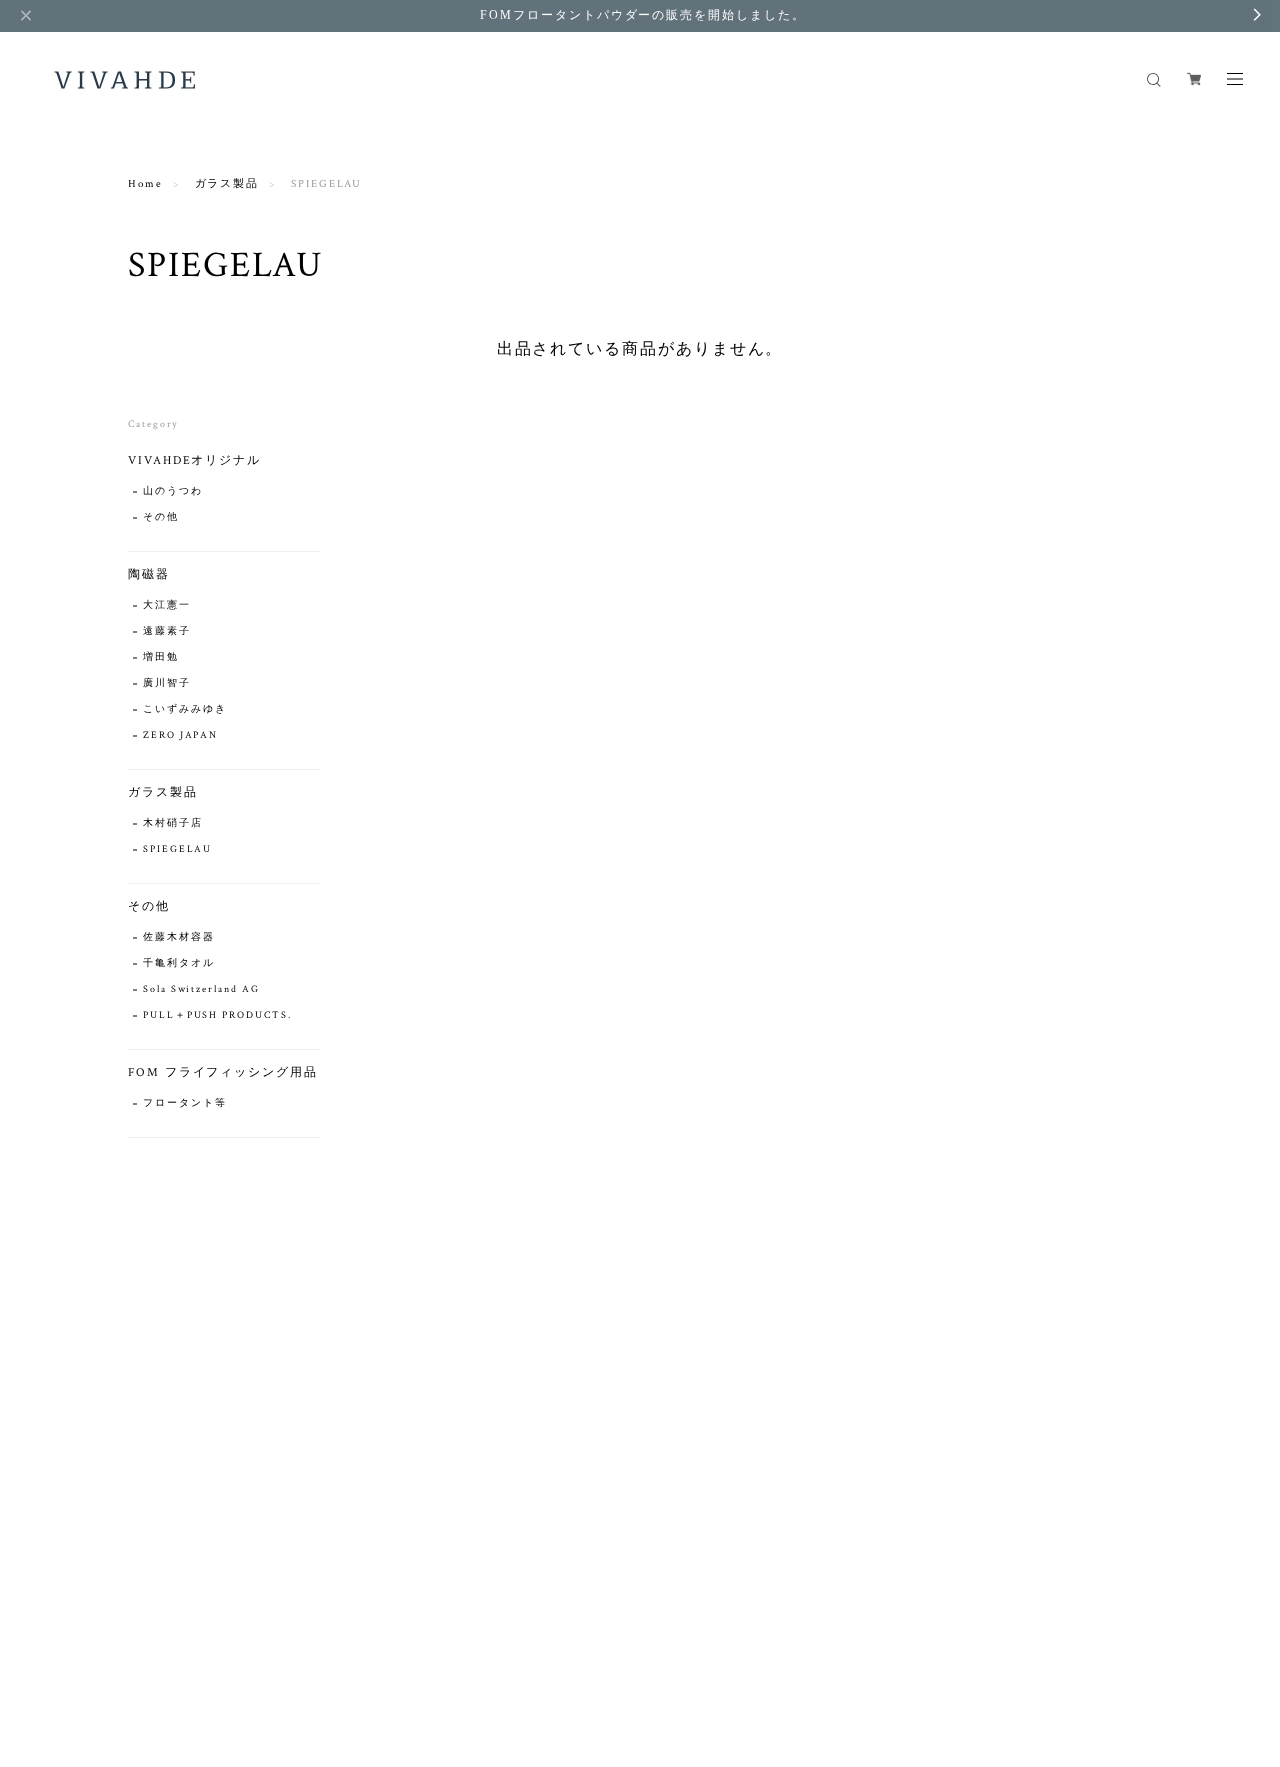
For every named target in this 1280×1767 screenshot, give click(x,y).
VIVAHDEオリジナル (194, 460)
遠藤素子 (167, 631)
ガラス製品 (227, 184)
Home (145, 184)
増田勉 (161, 657)
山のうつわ (173, 491)
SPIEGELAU (177, 849)
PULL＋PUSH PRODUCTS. (217, 1015)
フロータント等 (184, 1103)
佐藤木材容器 (179, 937)
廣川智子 (167, 683)
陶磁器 (149, 574)
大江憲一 (167, 605)
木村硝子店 (173, 823)
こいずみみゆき (184, 709)
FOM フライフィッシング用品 (223, 1072)
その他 (161, 517)
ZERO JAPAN (180, 735)
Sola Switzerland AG (201, 989)
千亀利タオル (179, 963)
